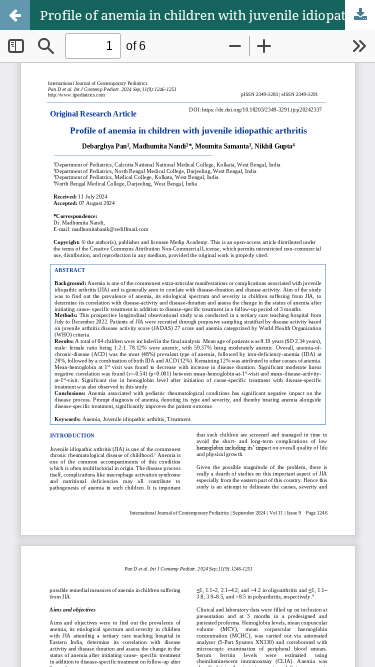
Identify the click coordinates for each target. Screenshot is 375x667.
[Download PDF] (360, 15)
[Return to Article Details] (15, 15)
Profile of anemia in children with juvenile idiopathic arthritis (207, 15)
